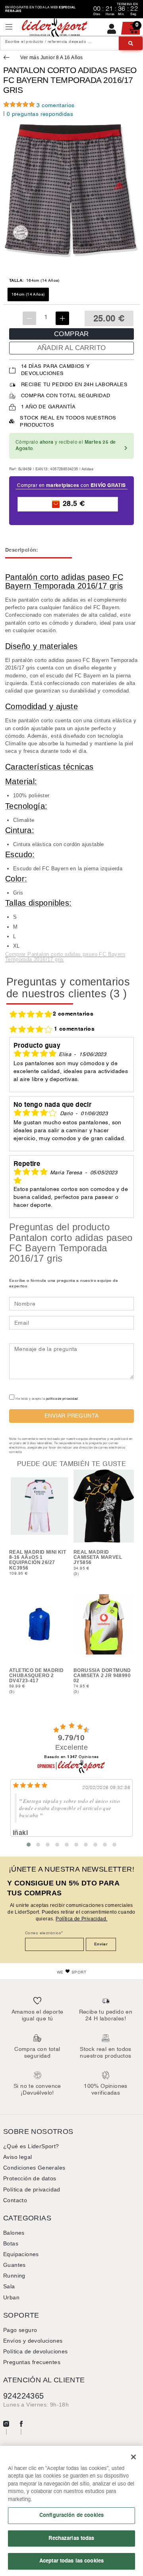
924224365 (24, 2396)
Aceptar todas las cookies (71, 2561)
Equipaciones (21, 2254)
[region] (71, 2511)
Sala (9, 2286)
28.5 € (73, 504)
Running (14, 2276)
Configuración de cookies (71, 2515)
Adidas (87, 469)
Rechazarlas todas (71, 2538)
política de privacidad (62, 1399)
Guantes (14, 2265)
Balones (14, 2233)
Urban (11, 2297)
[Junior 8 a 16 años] (8, 58)
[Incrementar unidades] (62, 318)
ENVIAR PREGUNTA (72, 1416)
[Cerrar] (133, 2457)
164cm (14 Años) (28, 294)
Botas (11, 2243)
